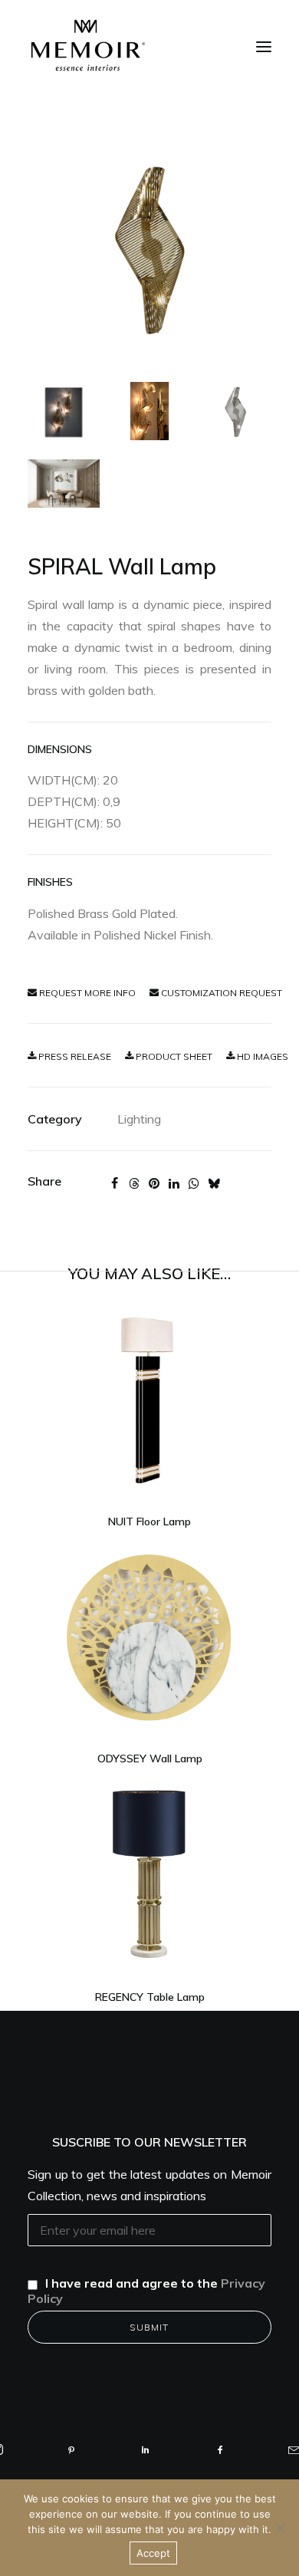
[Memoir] (88, 45)
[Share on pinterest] (154, 1183)
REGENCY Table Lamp (150, 1997)
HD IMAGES (261, 1056)
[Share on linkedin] (174, 1183)
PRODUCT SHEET (173, 1056)
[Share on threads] (134, 1183)
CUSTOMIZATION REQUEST (220, 993)
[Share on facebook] (114, 1183)
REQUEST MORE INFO (86, 993)
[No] (280, 2528)
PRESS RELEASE (74, 1056)
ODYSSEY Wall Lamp (150, 1758)
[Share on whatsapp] (194, 1183)
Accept (153, 2553)
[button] (264, 47)
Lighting (139, 1119)
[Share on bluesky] (214, 1183)
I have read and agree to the (146, 2291)
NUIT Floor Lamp (149, 1522)
